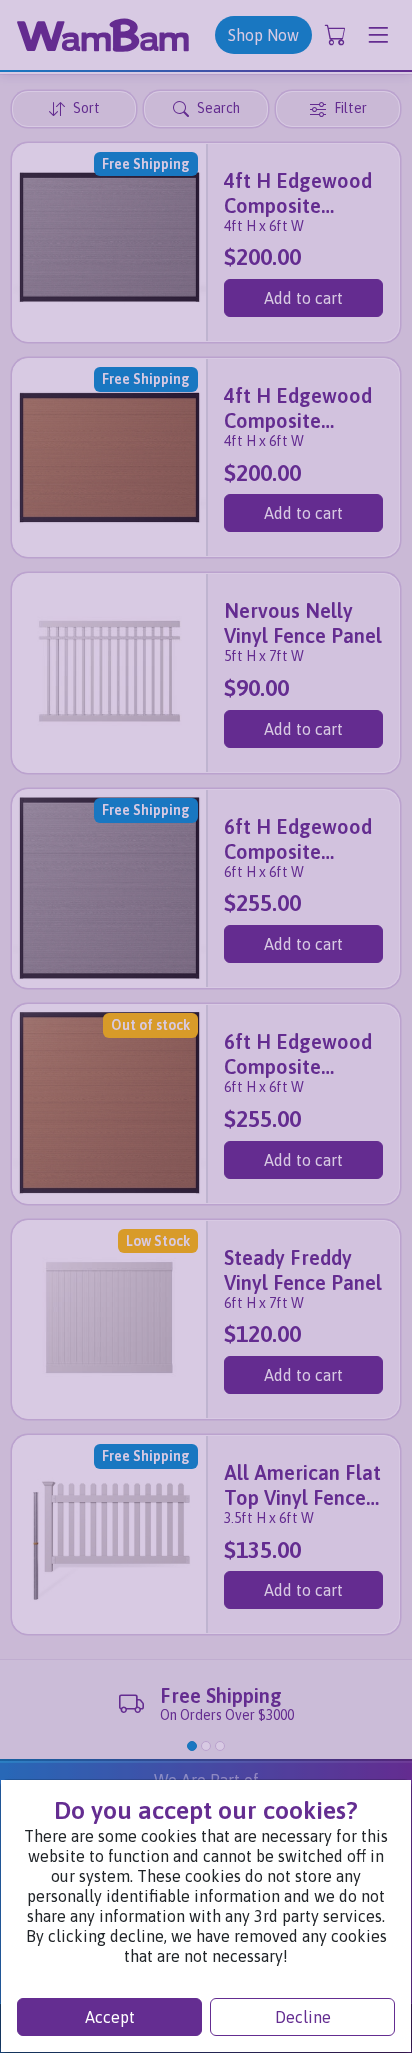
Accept (110, 2017)
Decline (303, 2017)
